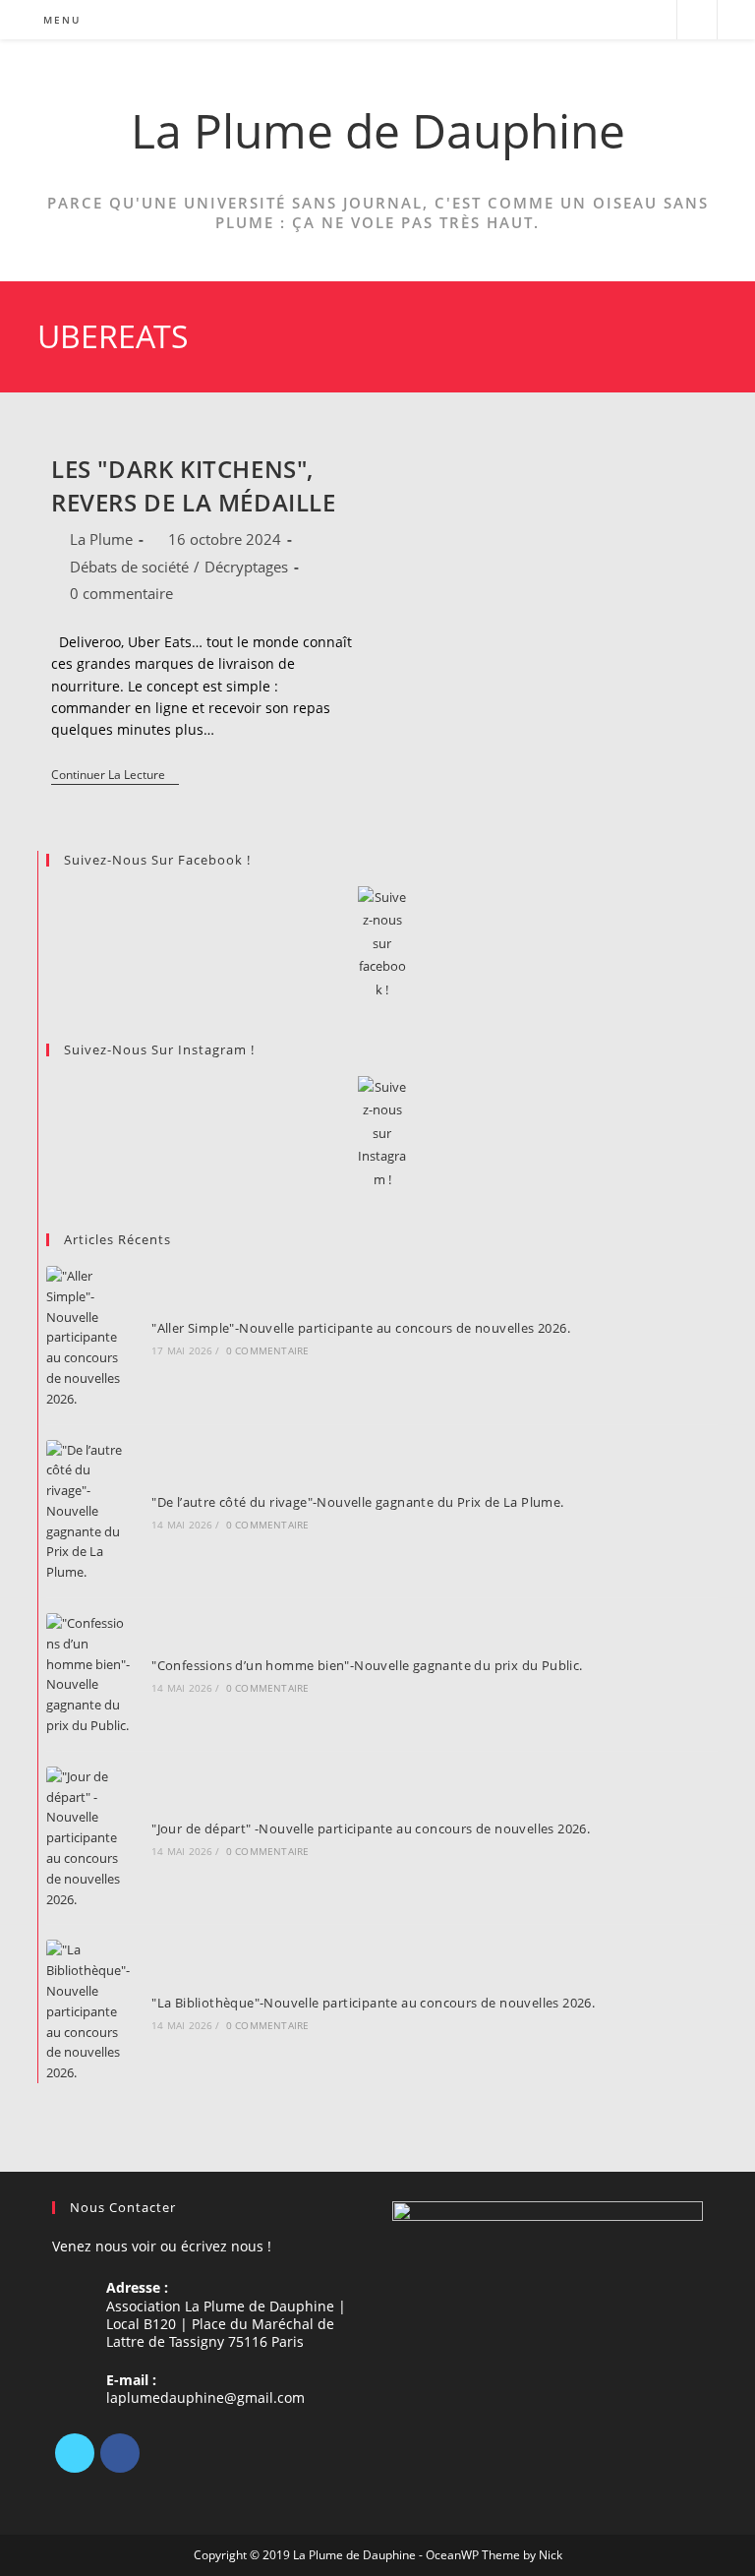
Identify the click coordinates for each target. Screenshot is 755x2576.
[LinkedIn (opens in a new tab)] (627, 20)
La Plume (101, 539)
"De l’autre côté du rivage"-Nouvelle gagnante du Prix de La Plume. (357, 1502)
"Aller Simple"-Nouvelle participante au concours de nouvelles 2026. (361, 1328)
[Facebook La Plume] (381, 944)
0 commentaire (121, 593)
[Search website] (697, 21)
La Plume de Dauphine (378, 130)
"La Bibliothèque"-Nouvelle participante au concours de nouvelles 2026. (373, 2003)
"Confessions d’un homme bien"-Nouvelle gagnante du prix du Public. (367, 1665)
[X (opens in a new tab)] (574, 20)
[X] (75, 2453)
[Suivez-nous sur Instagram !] (381, 1134)
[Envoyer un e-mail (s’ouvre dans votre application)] (653, 20)
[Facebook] (120, 2453)
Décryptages (246, 567)
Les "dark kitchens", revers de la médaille (194, 485)
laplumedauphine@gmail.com (205, 2397)
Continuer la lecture (115, 777)
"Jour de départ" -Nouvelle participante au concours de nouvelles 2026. (371, 1828)
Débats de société (129, 567)
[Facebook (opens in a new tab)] (600, 20)
